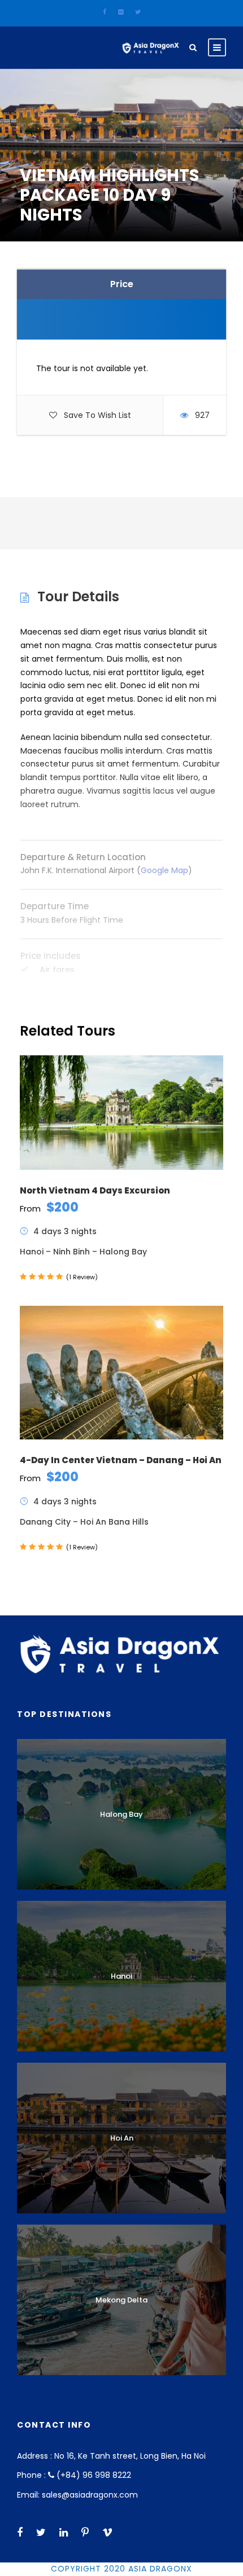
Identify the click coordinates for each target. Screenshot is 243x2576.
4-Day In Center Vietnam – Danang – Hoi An (121, 1460)
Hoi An (122, 2138)
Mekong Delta (121, 2300)
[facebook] (105, 12)
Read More (121, 986)
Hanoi (121, 1976)
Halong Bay (121, 1814)
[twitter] (138, 12)
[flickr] (121, 12)
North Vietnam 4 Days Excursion (95, 1190)
